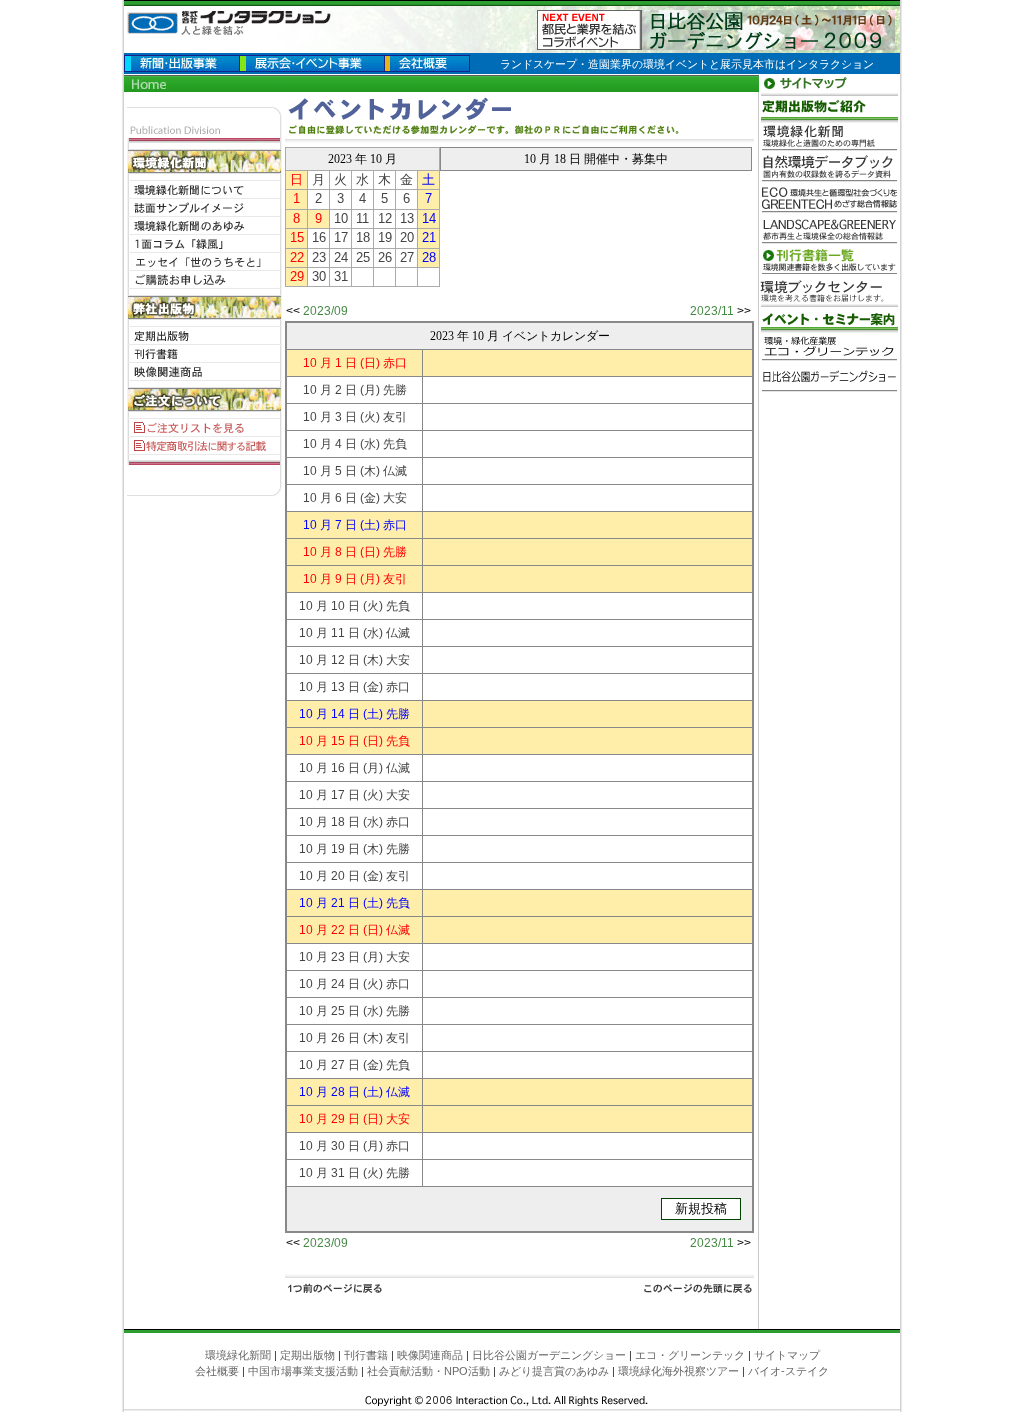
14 (429, 218)
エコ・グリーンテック (690, 1355)
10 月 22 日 (329, 930)
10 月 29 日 (329, 1119)
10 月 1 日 (330, 363)
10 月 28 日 (329, 1092)
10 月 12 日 (329, 660)
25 (363, 257)
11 (362, 218)
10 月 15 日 (329, 741)
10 (341, 218)
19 (385, 237)
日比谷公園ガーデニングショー (549, 1355)
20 (407, 237)
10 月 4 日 (330, 444)
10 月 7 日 (330, 525)
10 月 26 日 (329, 1038)
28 (429, 257)
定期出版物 (307, 1355)
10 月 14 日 (329, 714)
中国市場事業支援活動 (303, 1371)
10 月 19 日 (329, 849)
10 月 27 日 (329, 1065)
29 (297, 276)
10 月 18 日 (329, 822)
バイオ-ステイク (788, 1371)
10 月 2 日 (330, 390)
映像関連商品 (430, 1355)
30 (319, 276)
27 (407, 257)
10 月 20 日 (329, 876)
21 (429, 237)
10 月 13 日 (329, 687)
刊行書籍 (366, 1355)
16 (319, 237)
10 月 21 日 (329, 903)
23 (319, 257)
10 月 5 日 (330, 471)
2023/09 (325, 311)
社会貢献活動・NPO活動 (428, 1371)
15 (297, 237)
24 (341, 257)
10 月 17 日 (329, 795)
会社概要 (217, 1371)
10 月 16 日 (329, 768)
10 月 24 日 (329, 984)
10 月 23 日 (329, 957)
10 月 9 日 (330, 579)
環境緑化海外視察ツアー (678, 1371)
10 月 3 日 (330, 417)
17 (341, 237)
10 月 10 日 (329, 606)
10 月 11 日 (329, 633)
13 (407, 218)
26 (385, 257)
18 (363, 237)
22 (297, 257)
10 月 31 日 (329, 1173)
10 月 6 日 (330, 498)
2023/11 (712, 311)
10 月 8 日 (330, 552)
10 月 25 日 (329, 1011)
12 (385, 218)
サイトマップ (787, 1355)
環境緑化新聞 (238, 1355)
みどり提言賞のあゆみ (554, 1371)
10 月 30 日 (329, 1146)
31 (341, 276)
